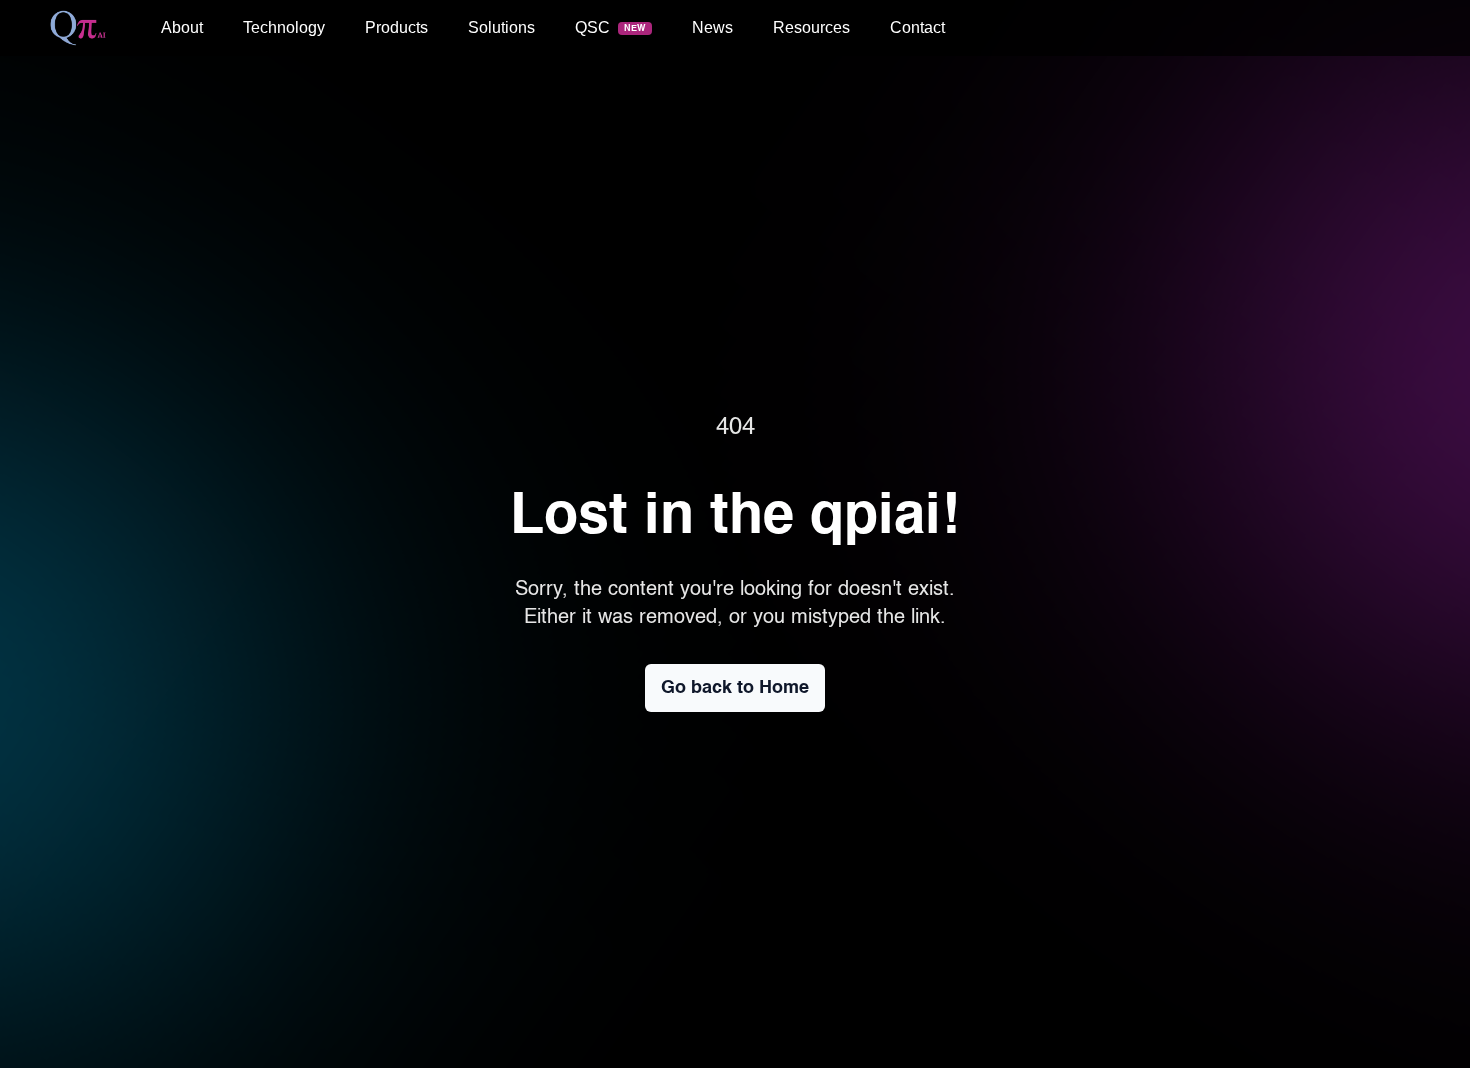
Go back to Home (735, 688)
